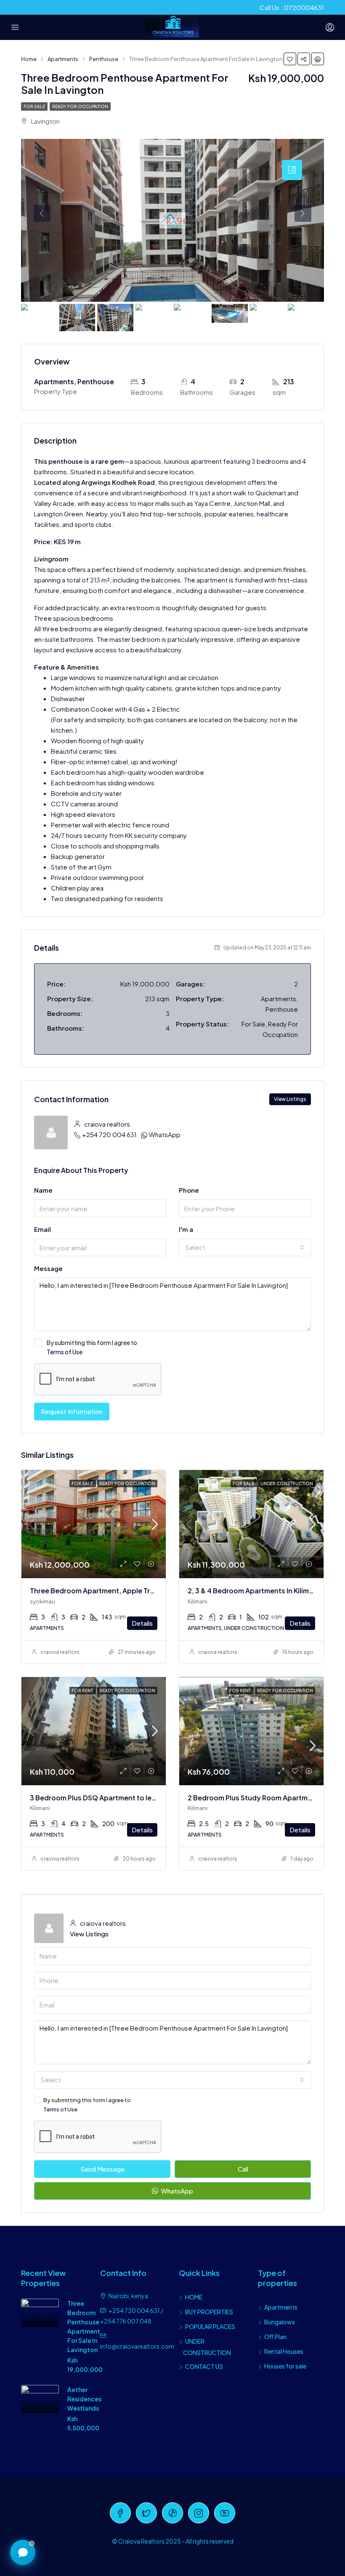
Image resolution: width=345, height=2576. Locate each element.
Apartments (281, 2307)
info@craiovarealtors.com (137, 2346)
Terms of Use (65, 1352)
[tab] (292, 170)
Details (142, 1623)
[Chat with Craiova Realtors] (23, 2552)
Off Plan (275, 2337)
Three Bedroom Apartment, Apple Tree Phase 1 (107, 1591)
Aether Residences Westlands (84, 2399)
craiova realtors (60, 1652)
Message (48, 1268)
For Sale (34, 106)
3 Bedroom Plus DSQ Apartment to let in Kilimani (109, 1798)
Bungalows (280, 2322)
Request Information (72, 1411)
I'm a (186, 1229)
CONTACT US (204, 2366)
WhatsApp (165, 1134)
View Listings (290, 1099)
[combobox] (245, 1247)
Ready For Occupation (80, 106)
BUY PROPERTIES (209, 2312)
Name (43, 1190)
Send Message (102, 2169)
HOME (194, 2297)
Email (42, 1229)
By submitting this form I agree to (92, 1347)
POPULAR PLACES (210, 2326)
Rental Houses (284, 2351)
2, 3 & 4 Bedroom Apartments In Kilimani (253, 1591)
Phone (189, 1190)
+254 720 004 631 (109, 1134)
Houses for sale (285, 2366)
